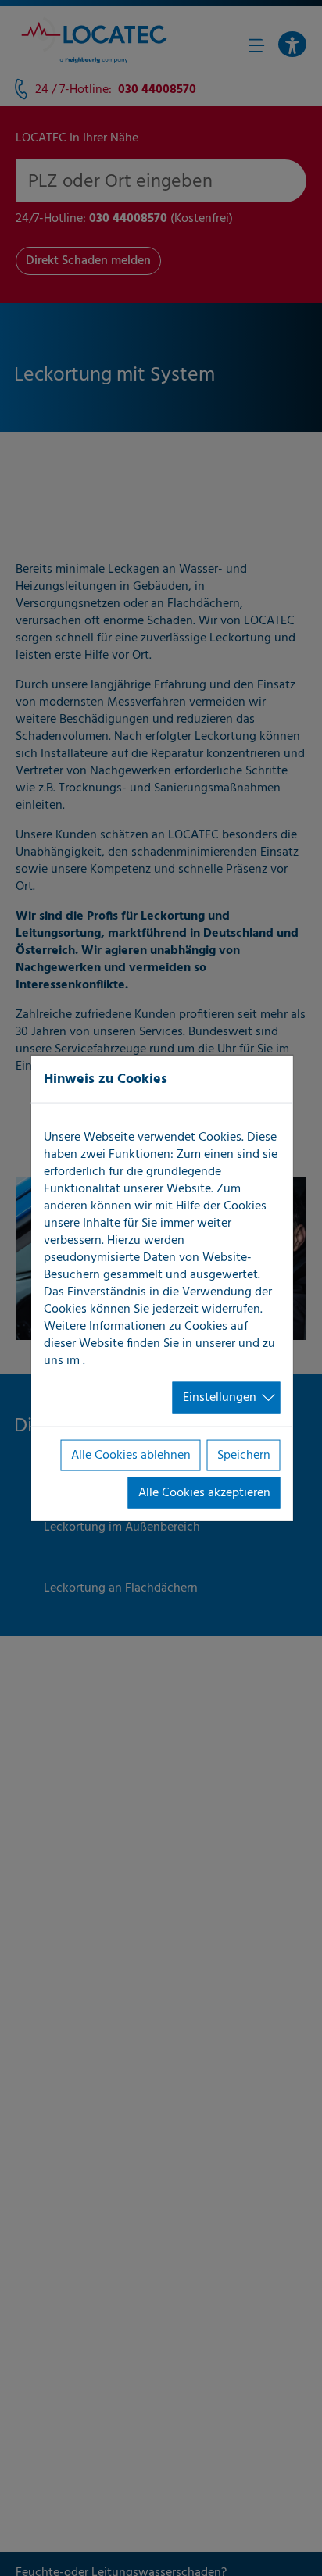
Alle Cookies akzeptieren (204, 1493)
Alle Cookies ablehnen (131, 1455)
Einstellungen (220, 1398)
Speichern (244, 1455)
